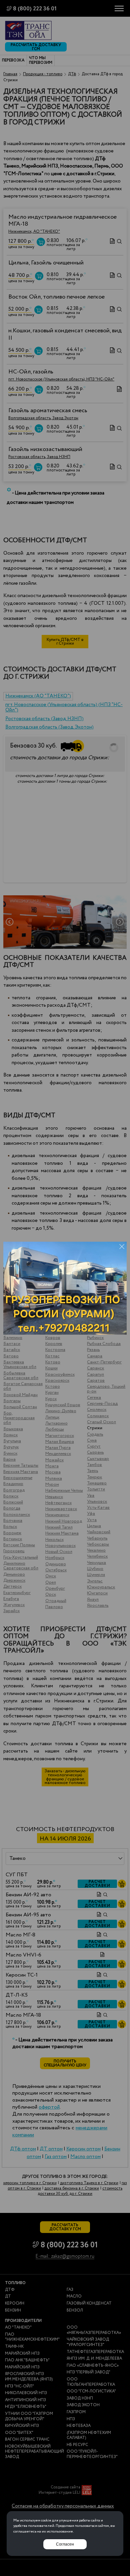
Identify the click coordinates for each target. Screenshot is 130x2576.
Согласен (65, 2544)
